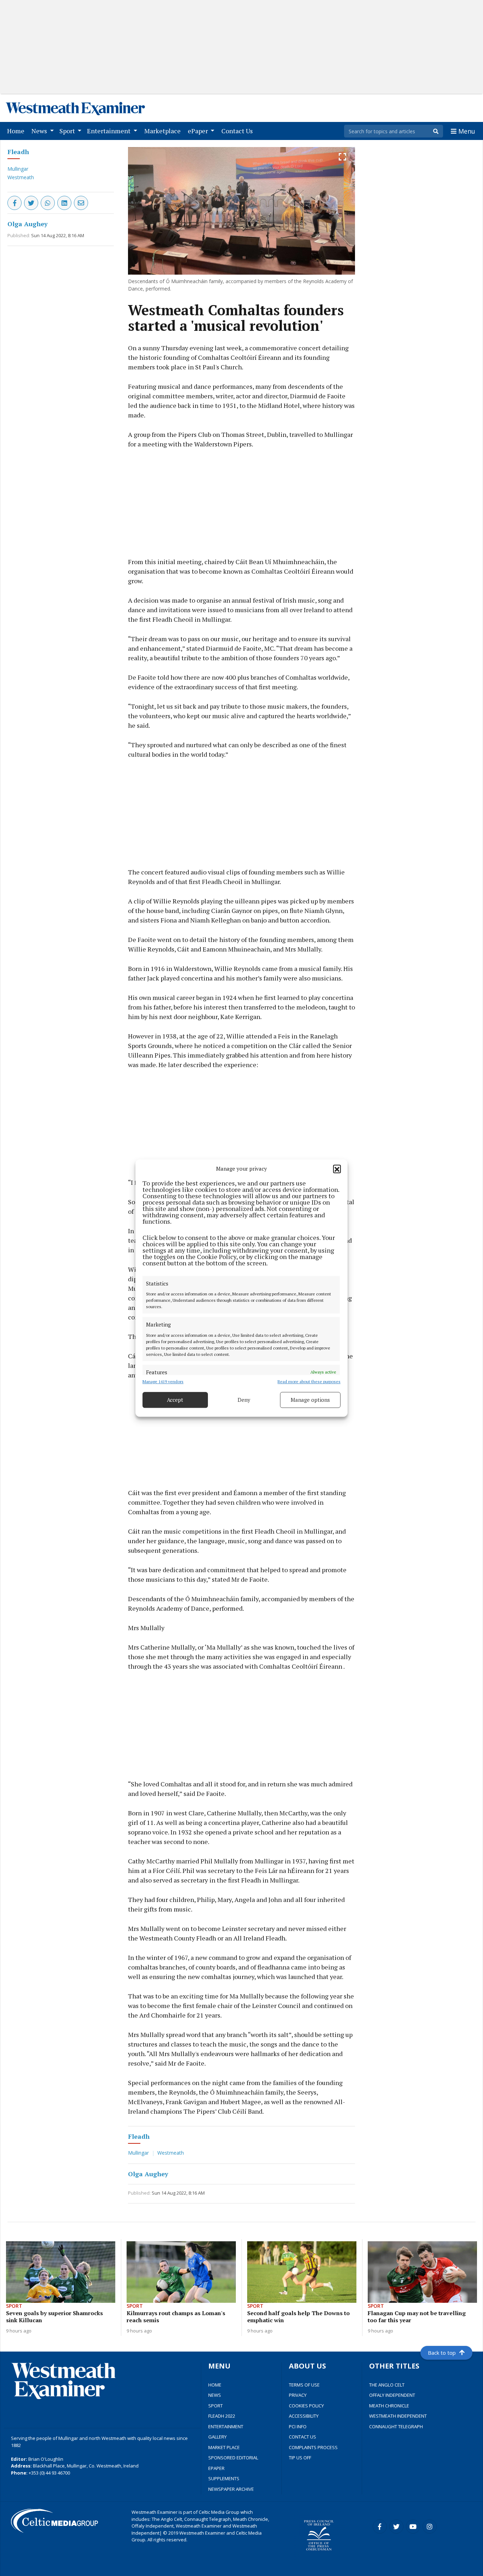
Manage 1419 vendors (163, 1381)
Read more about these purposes (309, 1381)
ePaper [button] (199, 131)
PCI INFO (298, 2426)
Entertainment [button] (109, 131)
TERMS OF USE (304, 2385)
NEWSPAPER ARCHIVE (231, 2489)
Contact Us (238, 131)
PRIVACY (298, 2395)
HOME (215, 2385)
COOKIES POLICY (306, 2406)
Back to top (442, 2353)
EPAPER (216, 2468)
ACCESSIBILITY (304, 2416)
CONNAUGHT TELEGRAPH (396, 2426)
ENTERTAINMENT (226, 2426)
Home (17, 131)
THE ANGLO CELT (387, 2385)
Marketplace (164, 131)
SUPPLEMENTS (224, 2478)
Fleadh (18, 152)
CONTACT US (302, 2437)
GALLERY (217, 2437)
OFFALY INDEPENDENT (392, 2395)
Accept (175, 1400)
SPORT (216, 2406)
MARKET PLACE (224, 2447)
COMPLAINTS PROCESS (313, 2447)
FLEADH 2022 (222, 2416)
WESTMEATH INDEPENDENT (398, 2416)
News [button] (40, 131)
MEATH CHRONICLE (389, 2406)
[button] (337, 1169)
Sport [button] (68, 131)
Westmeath (21, 177)
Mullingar (18, 169)
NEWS (215, 2395)
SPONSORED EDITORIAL (233, 2458)
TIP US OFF (300, 2458)
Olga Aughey (28, 224)
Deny (244, 1400)
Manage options (310, 1400)
